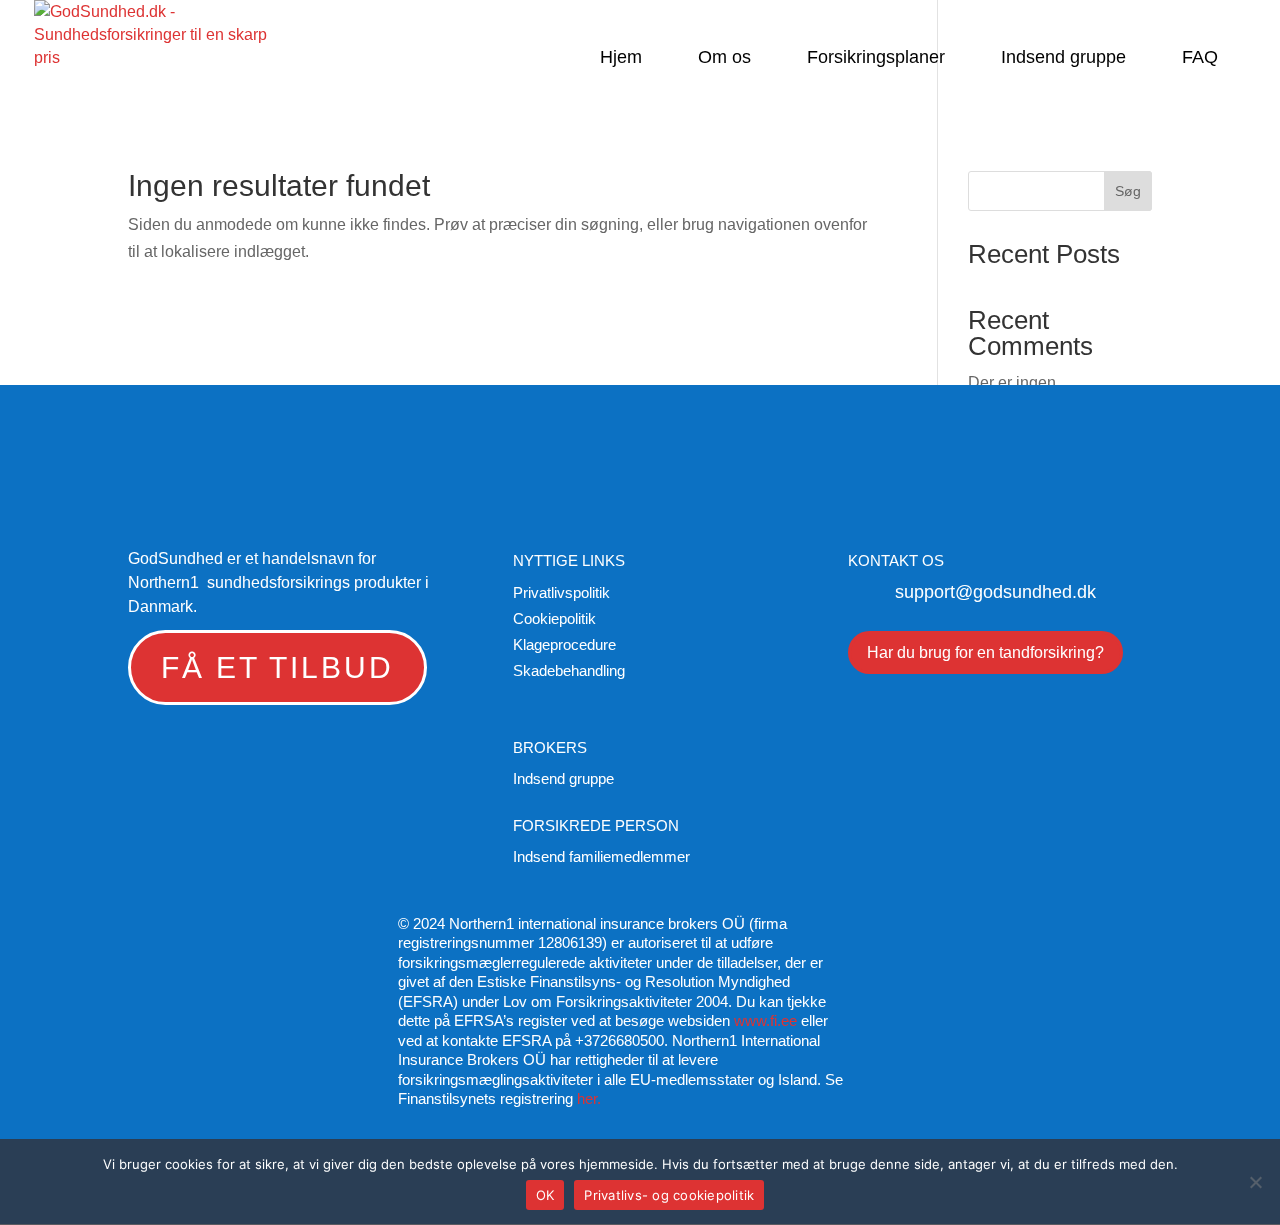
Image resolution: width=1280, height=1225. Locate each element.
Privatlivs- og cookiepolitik (669, 1195)
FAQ (1200, 58)
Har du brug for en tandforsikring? (985, 652)
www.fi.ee (765, 1020)
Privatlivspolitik (561, 592)
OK (545, 1195)
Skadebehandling (569, 670)
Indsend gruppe (1063, 58)
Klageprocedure (564, 644)
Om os (724, 58)
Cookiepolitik (554, 618)
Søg (1128, 191)
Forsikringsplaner (876, 58)
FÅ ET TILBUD (277, 667)
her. (589, 1098)
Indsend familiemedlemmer (601, 856)
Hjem (621, 58)
